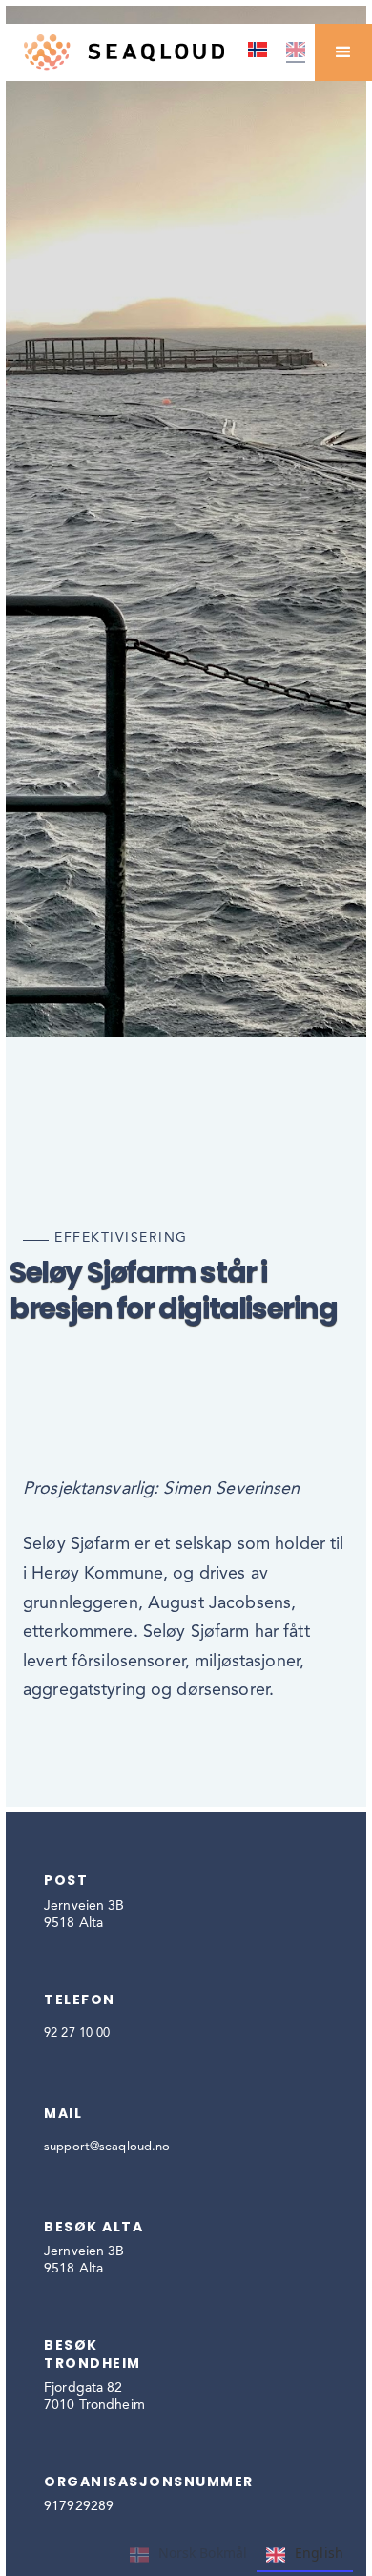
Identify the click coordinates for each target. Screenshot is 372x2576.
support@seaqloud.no (107, 2147)
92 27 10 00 (77, 2033)
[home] (119, 52)
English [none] (319, 2553)
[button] (343, 52)
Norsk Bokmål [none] (203, 2553)
